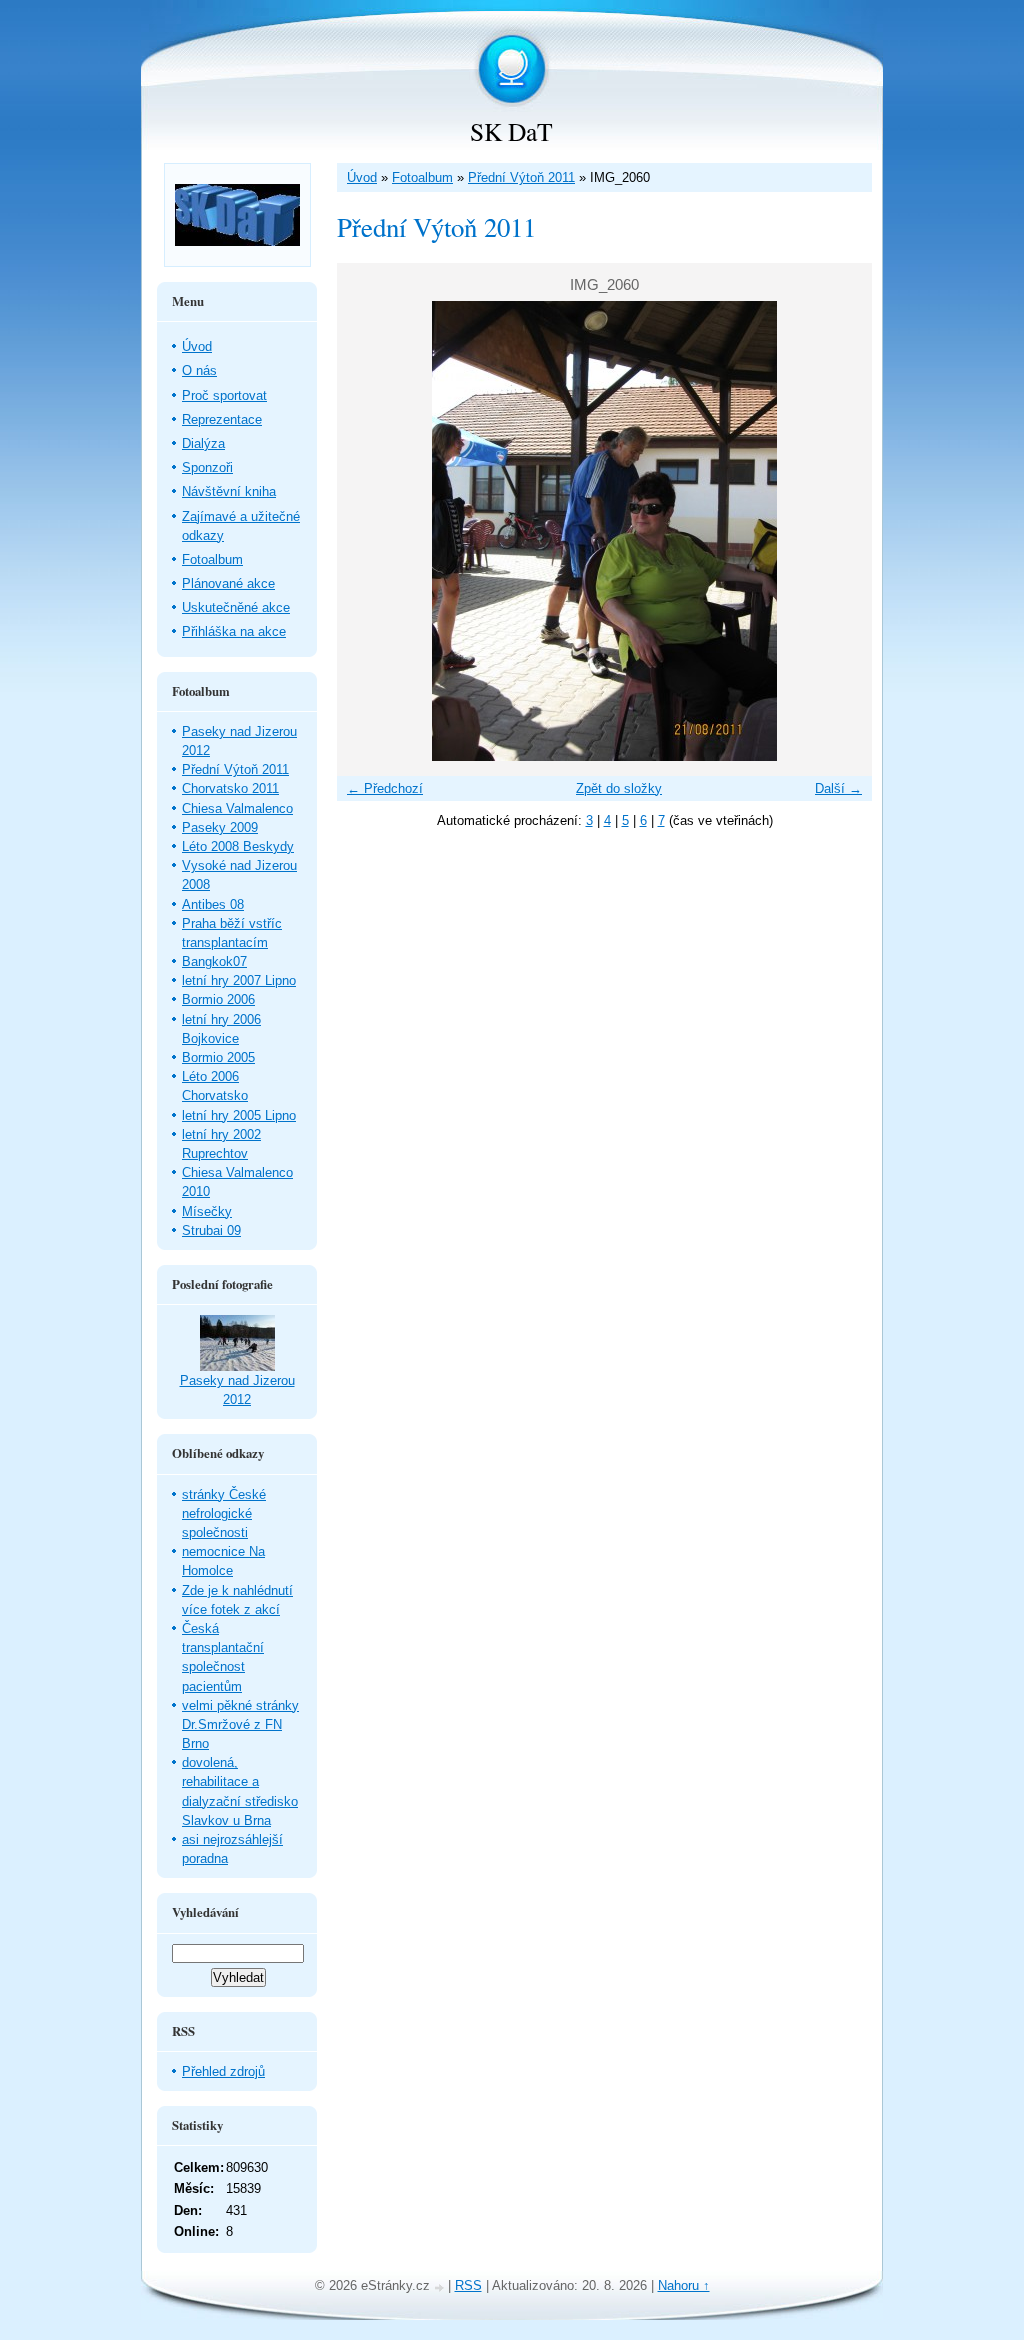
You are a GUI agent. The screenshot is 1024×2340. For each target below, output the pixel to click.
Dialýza (203, 443)
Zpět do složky (619, 788)
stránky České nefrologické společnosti (224, 1513)
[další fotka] (839, 531)
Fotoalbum (422, 177)
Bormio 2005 (218, 1057)
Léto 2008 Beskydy (238, 846)
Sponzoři (207, 467)
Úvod (362, 177)
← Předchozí (385, 788)
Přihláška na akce (234, 631)
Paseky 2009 (220, 827)
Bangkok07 (214, 961)
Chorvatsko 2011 (230, 788)
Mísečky (207, 1211)
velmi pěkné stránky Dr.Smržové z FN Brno (240, 1724)
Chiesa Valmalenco (237, 808)
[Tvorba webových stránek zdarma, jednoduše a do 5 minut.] (441, 2287)
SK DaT (511, 131)
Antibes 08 (213, 904)
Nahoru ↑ (684, 2285)
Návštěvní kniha (229, 491)
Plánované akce (228, 583)
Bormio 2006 (218, 999)
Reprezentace (222, 419)
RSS (468, 2285)
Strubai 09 (211, 1230)
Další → (838, 788)
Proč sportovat (224, 395)
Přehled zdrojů (223, 2071)
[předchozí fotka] (369, 531)
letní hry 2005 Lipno (239, 1115)
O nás (199, 370)
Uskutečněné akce (236, 607)
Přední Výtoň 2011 (521, 177)
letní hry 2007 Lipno (239, 980)
